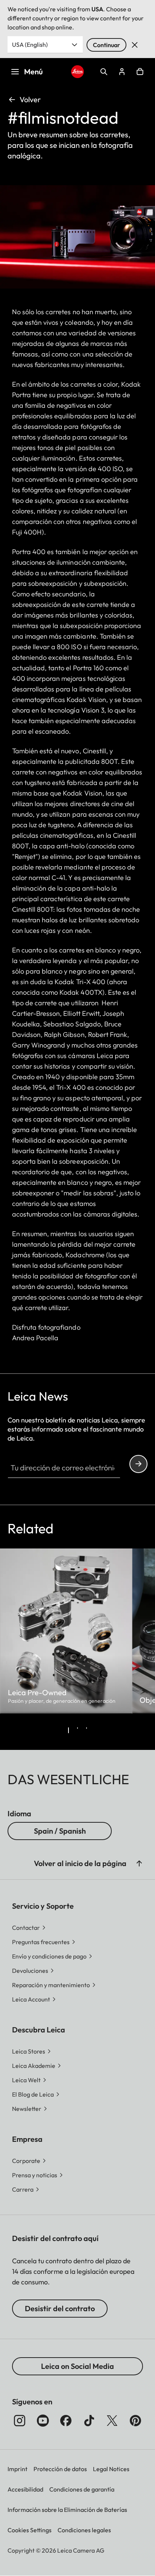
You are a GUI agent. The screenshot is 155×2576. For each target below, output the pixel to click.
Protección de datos (60, 2469)
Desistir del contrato (60, 2308)
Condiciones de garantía (82, 2489)
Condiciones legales (84, 2530)
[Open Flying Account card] (122, 72)
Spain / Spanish (60, 1831)
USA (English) (30, 45)
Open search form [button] (104, 72)
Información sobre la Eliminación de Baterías (67, 2510)
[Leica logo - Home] (78, 72)
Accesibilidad (25, 2489)
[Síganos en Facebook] (66, 2421)
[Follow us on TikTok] (89, 2421)
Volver (30, 99)
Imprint (17, 2469)
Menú (33, 71)
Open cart (140, 72)
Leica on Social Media (77, 2366)
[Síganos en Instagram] (20, 2421)
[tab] (68, 1730)
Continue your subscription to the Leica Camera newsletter (138, 1464)
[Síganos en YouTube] (43, 2421)
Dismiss (135, 45)
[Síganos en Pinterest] (135, 2421)
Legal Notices (111, 2469)
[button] (139, 1863)
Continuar (106, 45)
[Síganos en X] (112, 2421)
